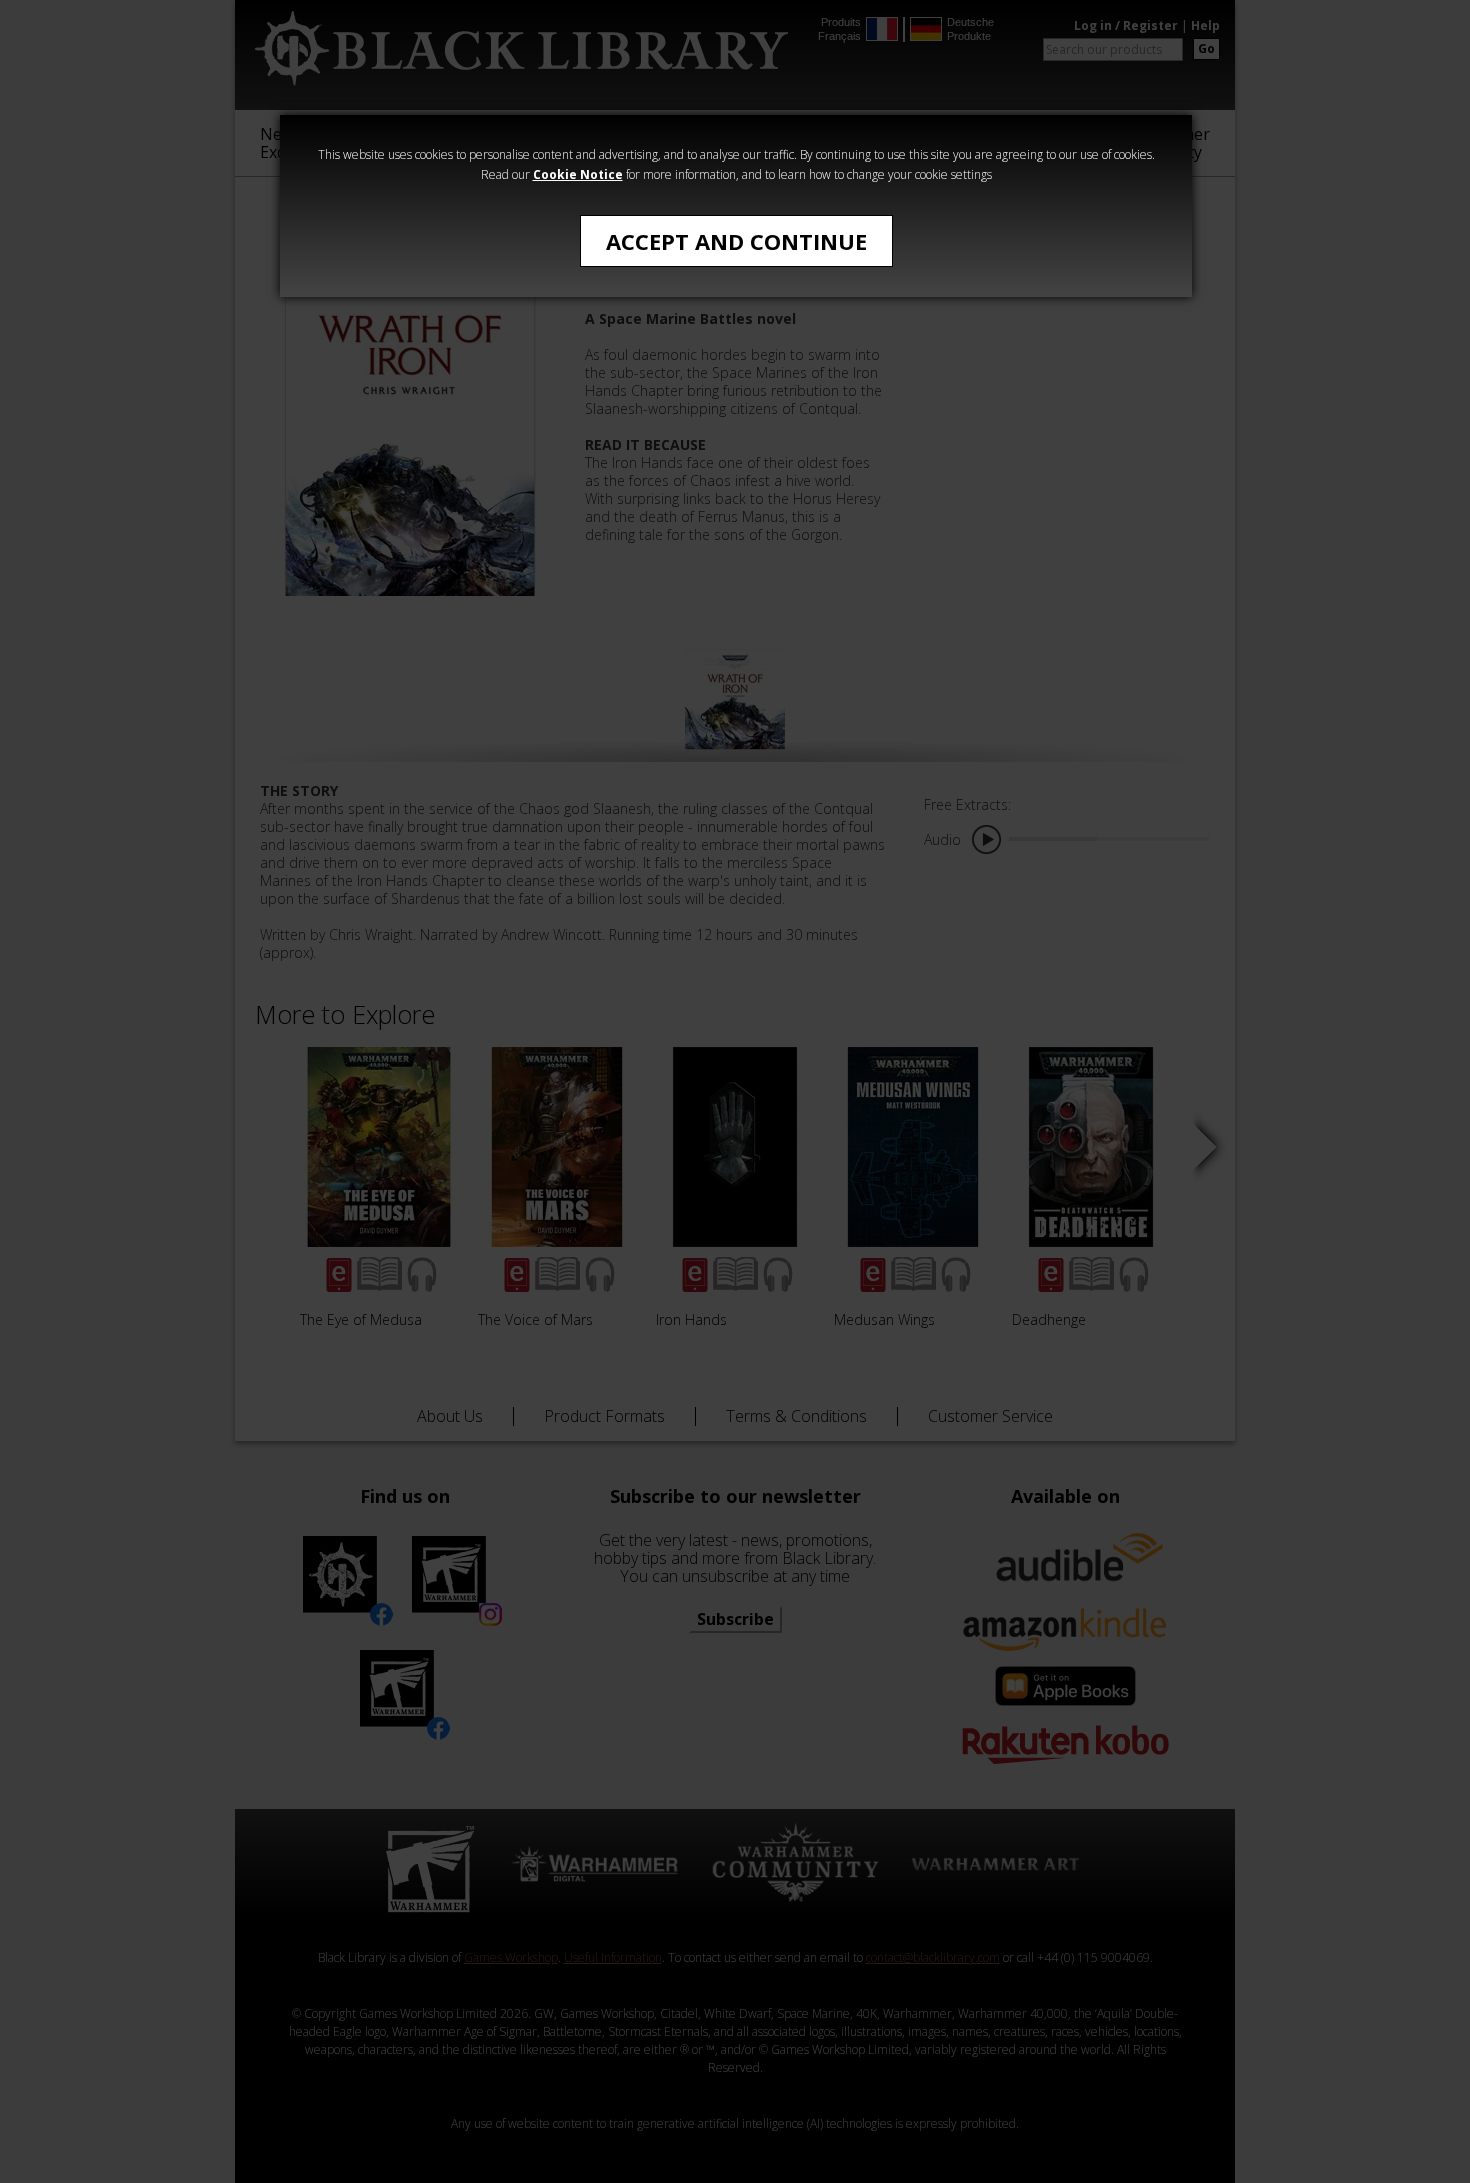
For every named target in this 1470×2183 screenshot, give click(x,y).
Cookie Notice (578, 174)
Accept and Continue (736, 241)
